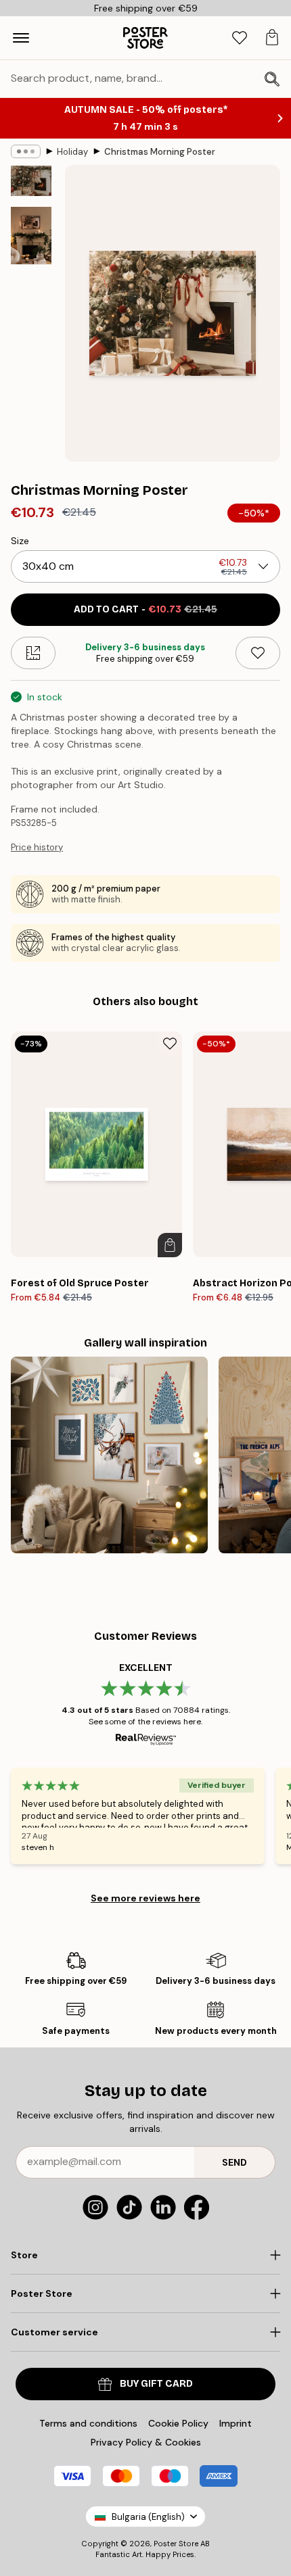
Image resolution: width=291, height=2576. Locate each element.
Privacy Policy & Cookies (146, 2442)
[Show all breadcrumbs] (26, 151)
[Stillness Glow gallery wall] (109, 1455)
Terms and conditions (88, 2423)
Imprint (236, 2423)
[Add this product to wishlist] (258, 653)
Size (20, 541)
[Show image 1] (31, 181)
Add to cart (145, 609)
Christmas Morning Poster (160, 152)
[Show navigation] (21, 38)
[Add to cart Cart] (170, 1245)
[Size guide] (33, 653)
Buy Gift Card (156, 2384)
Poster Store (176, 2544)
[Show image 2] (31, 236)
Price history (37, 847)
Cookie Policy (178, 2423)
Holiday (72, 152)
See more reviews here (145, 1898)
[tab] (240, 38)
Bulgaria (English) (148, 2517)
